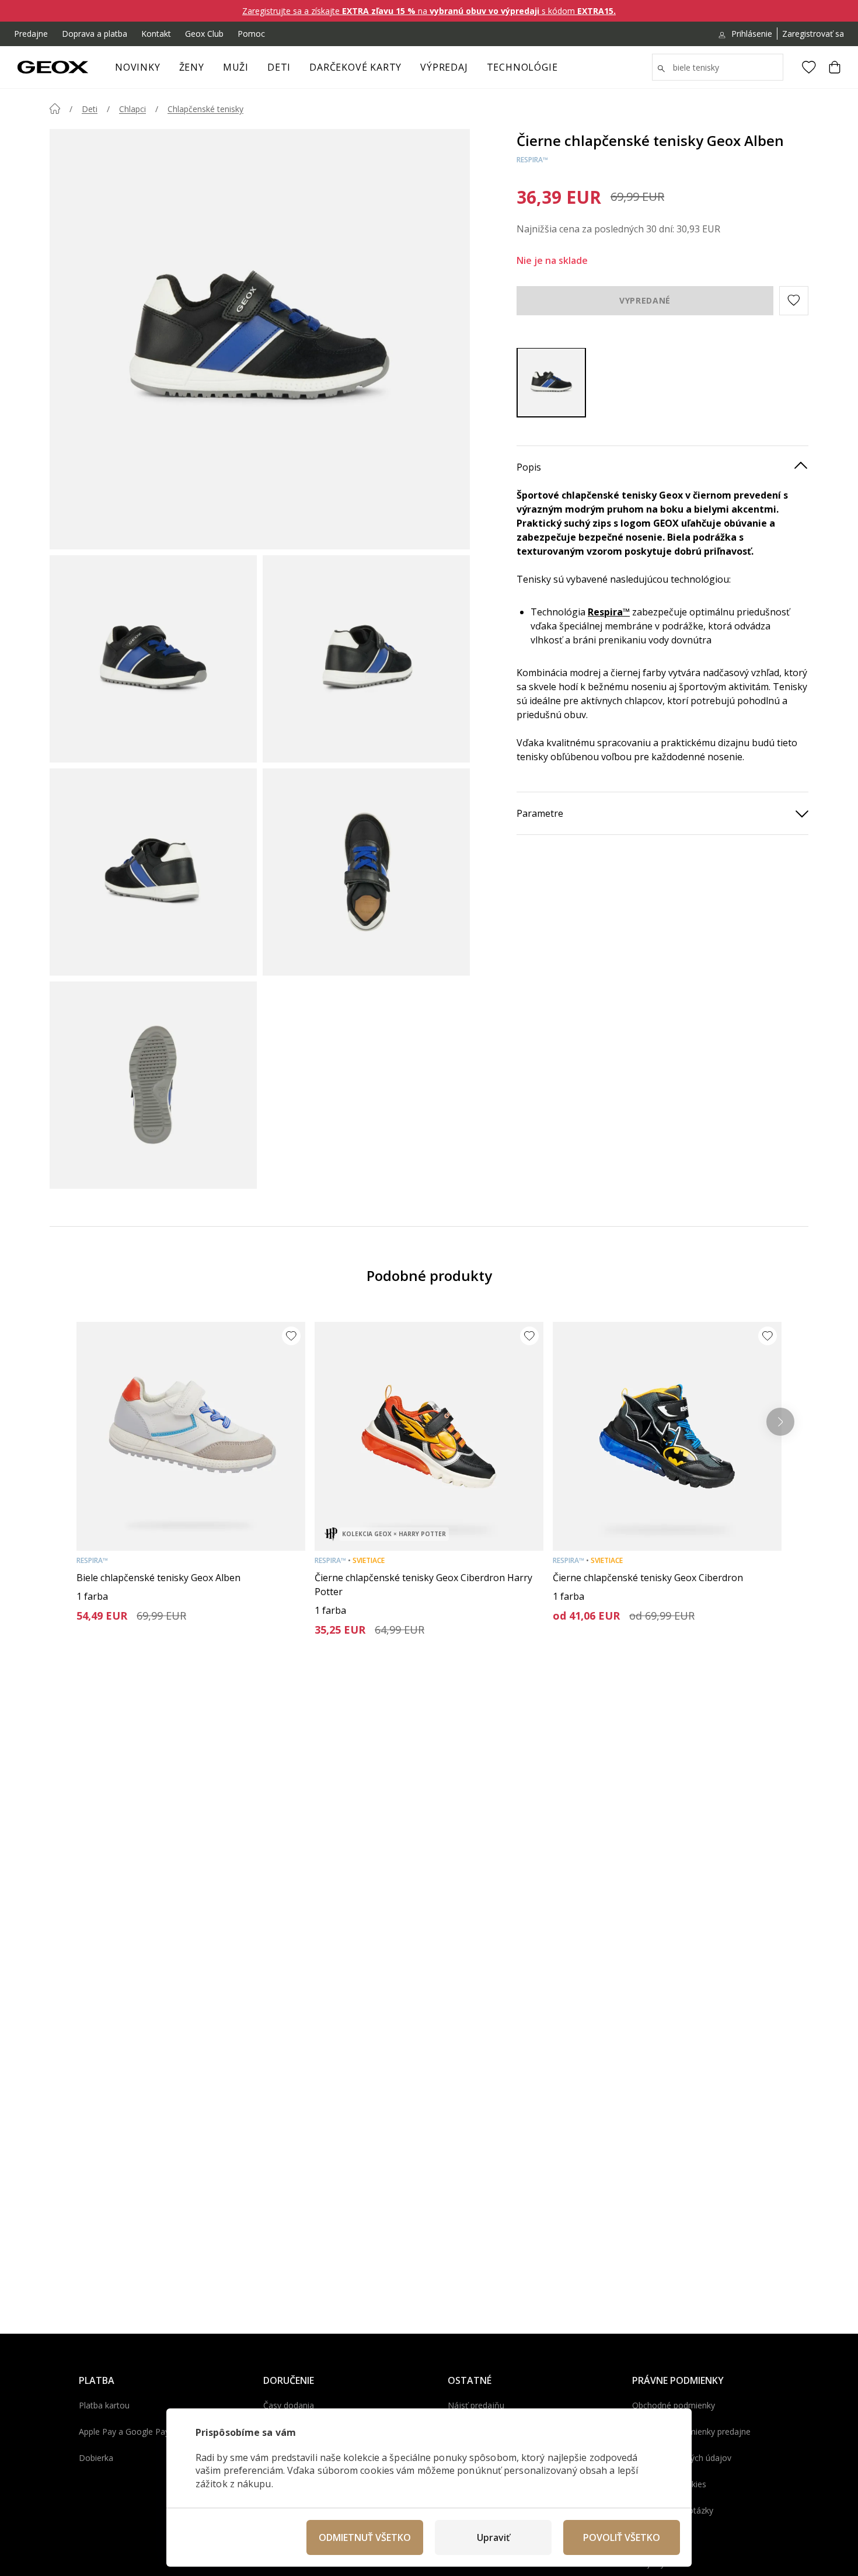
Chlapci (132, 109)
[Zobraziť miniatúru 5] (153, 1085)
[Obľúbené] (809, 67)
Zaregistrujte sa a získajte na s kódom (429, 11)
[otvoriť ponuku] (210, 71)
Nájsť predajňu (476, 2405)
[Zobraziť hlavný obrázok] (260, 339)
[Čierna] (551, 382)
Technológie (522, 67)
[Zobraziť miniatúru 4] (366, 872)
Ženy (192, 67)
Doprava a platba (95, 34)
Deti (279, 67)
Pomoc (251, 34)
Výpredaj (444, 67)
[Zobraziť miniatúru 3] (153, 872)
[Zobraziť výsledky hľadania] (661, 69)
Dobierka (96, 2458)
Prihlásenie (752, 34)
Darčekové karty (355, 67)
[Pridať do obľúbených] (291, 1336)
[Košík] (835, 67)
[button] (794, 300)
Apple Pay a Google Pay (124, 2431)
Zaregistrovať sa (813, 34)
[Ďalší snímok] (780, 1422)
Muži (236, 67)
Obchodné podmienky (674, 2405)
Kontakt (156, 34)
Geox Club (204, 34)
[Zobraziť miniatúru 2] (366, 659)
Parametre (540, 813)
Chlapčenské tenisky (205, 109)
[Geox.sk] (53, 67)
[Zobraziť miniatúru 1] (153, 659)
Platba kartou (104, 2405)
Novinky (138, 67)
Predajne (31, 34)
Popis (529, 467)
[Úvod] (55, 109)
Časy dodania (289, 2405)
